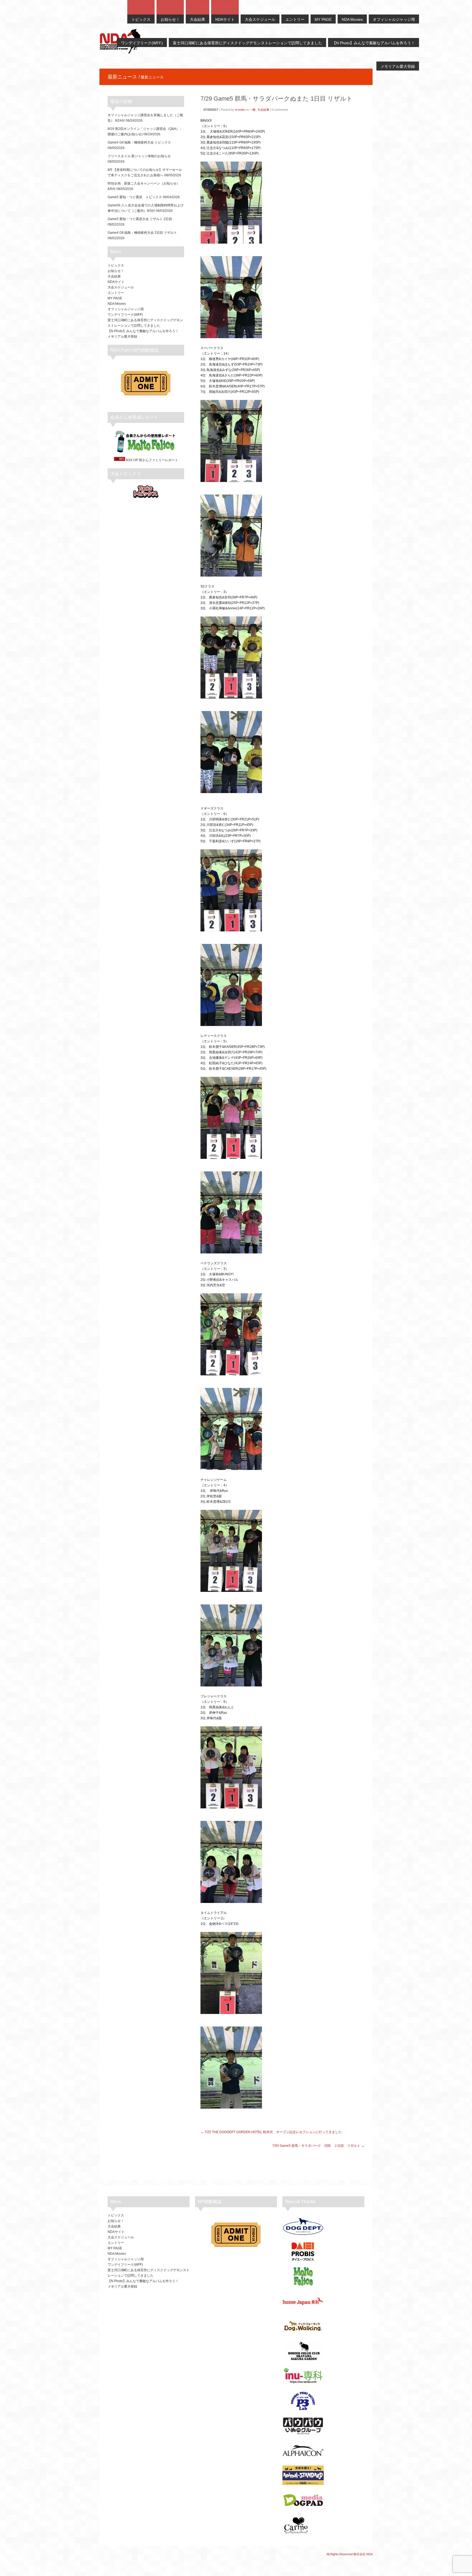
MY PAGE (115, 298)
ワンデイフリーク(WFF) (125, 315)
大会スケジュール (121, 287)
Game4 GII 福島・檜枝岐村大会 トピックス (139, 142)
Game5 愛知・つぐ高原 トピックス (135, 197)
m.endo (240, 110)
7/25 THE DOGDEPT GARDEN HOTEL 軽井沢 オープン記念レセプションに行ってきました (273, 2132)
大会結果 (263, 110)
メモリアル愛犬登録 (122, 337)
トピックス (116, 265)
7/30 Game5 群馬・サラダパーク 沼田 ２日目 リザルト (316, 2146)
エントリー (116, 293)
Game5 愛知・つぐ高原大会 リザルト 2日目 (140, 219)
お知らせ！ (116, 271)
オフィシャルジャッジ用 (126, 309)
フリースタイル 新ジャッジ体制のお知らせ (139, 156)
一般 (253, 110)
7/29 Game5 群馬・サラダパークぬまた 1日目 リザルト (277, 99)
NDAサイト (116, 282)
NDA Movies (117, 304)
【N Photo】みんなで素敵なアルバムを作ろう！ (143, 331)
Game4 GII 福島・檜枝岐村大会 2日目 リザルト (142, 233)
